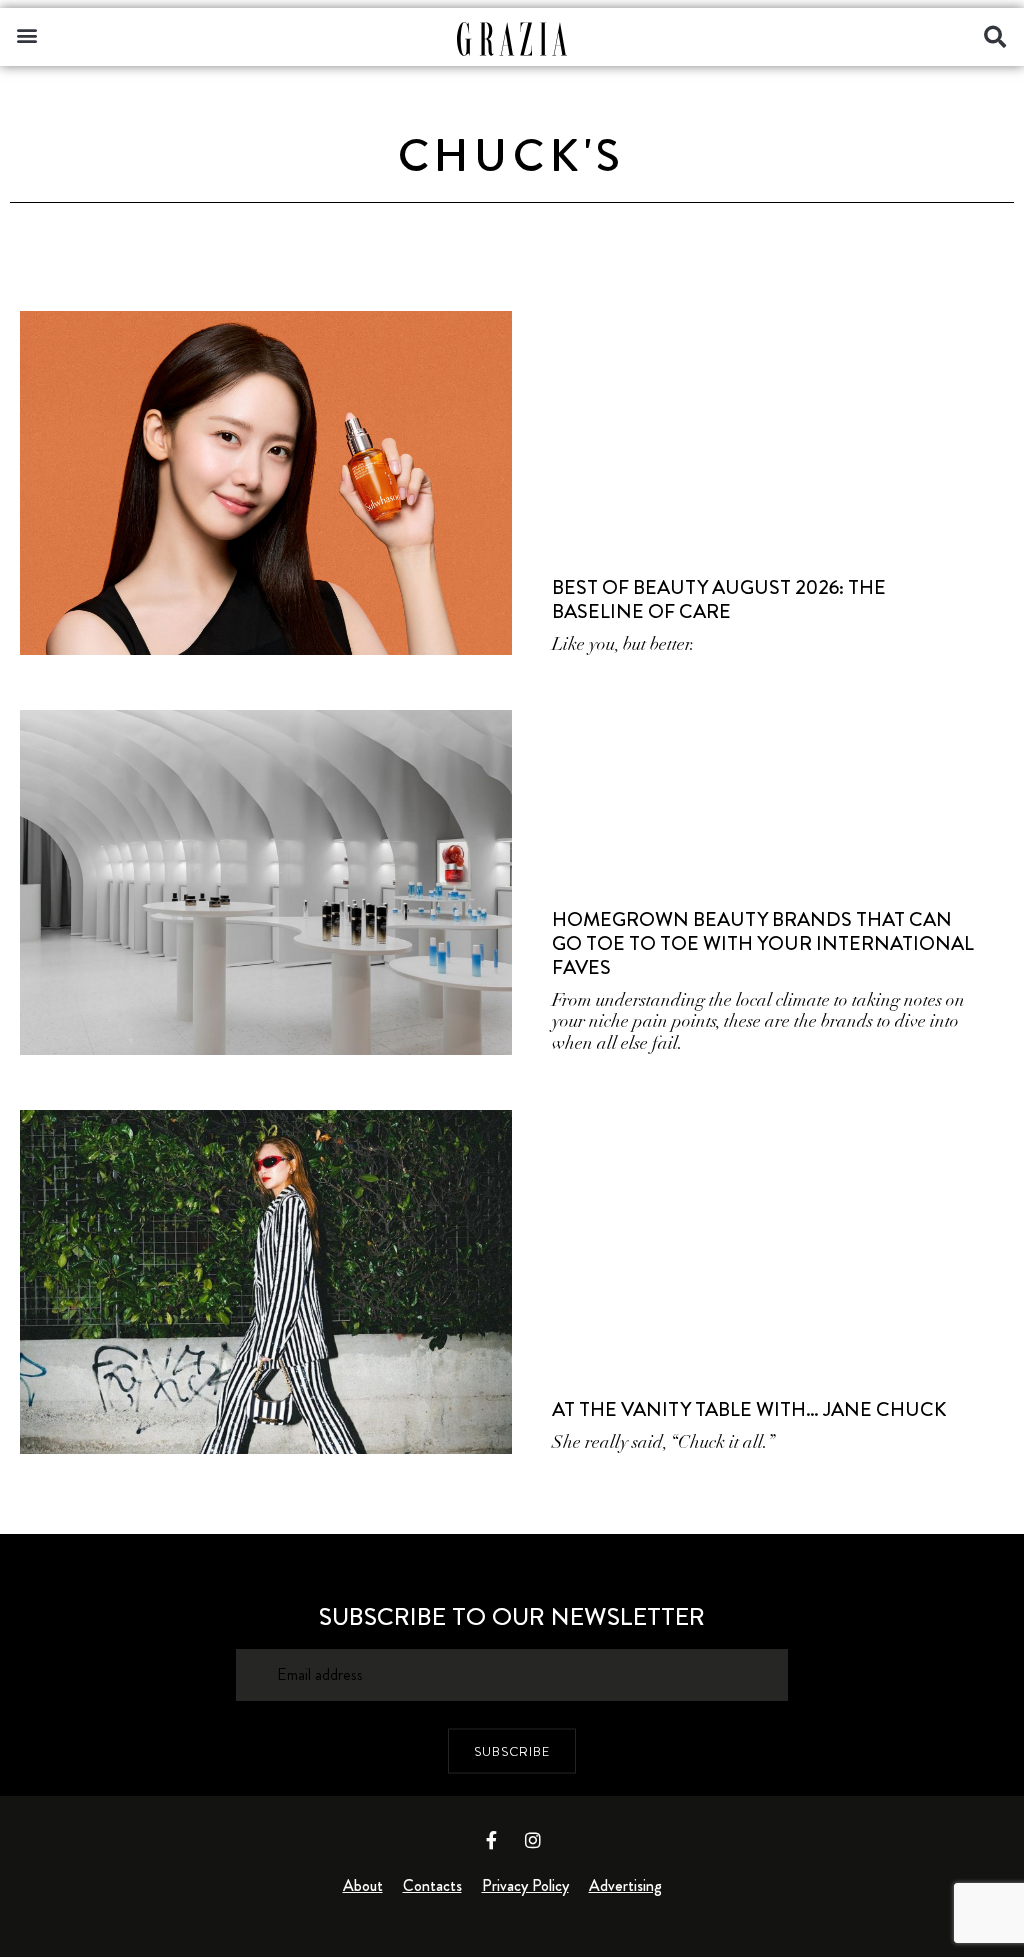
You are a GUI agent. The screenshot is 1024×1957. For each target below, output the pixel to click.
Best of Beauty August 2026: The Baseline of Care (719, 599)
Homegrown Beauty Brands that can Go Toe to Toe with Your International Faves (763, 943)
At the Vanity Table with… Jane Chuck (749, 1409)
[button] (26, 34)
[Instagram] (533, 1840)
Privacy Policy (525, 1885)
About (363, 1885)
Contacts (432, 1885)
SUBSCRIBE (512, 1750)
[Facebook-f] (492, 1840)
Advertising (625, 1885)
